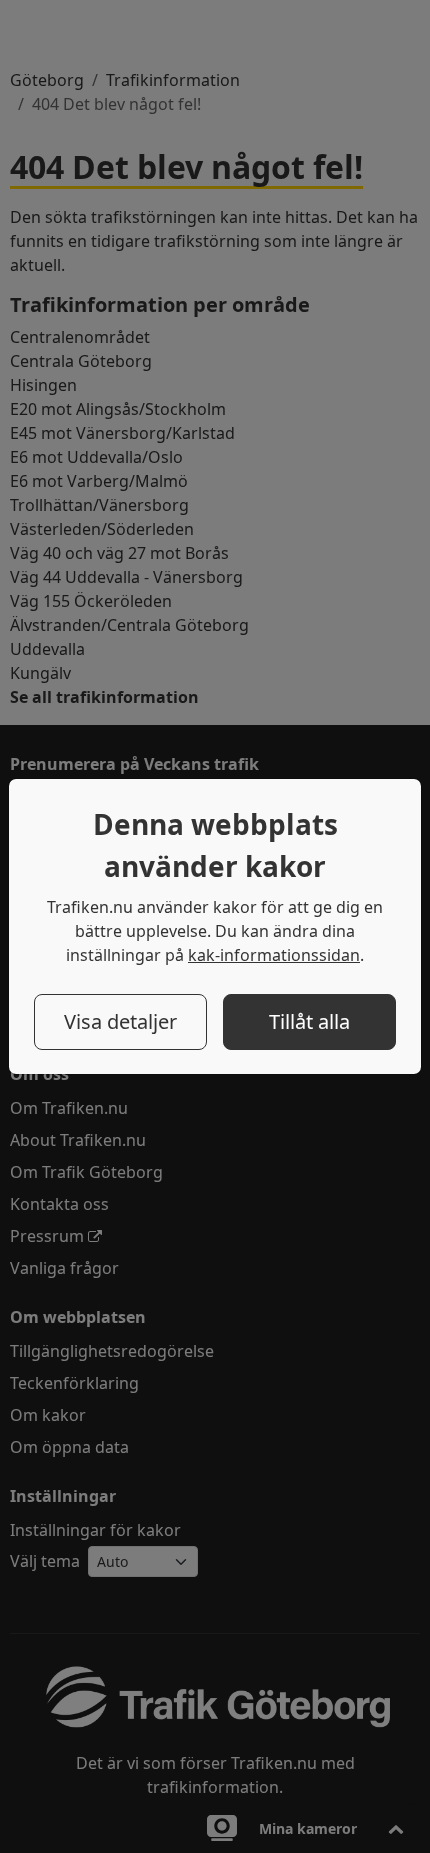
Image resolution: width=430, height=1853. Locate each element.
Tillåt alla (309, 1021)
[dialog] (215, 926)
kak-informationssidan (274, 955)
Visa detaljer (120, 1021)
